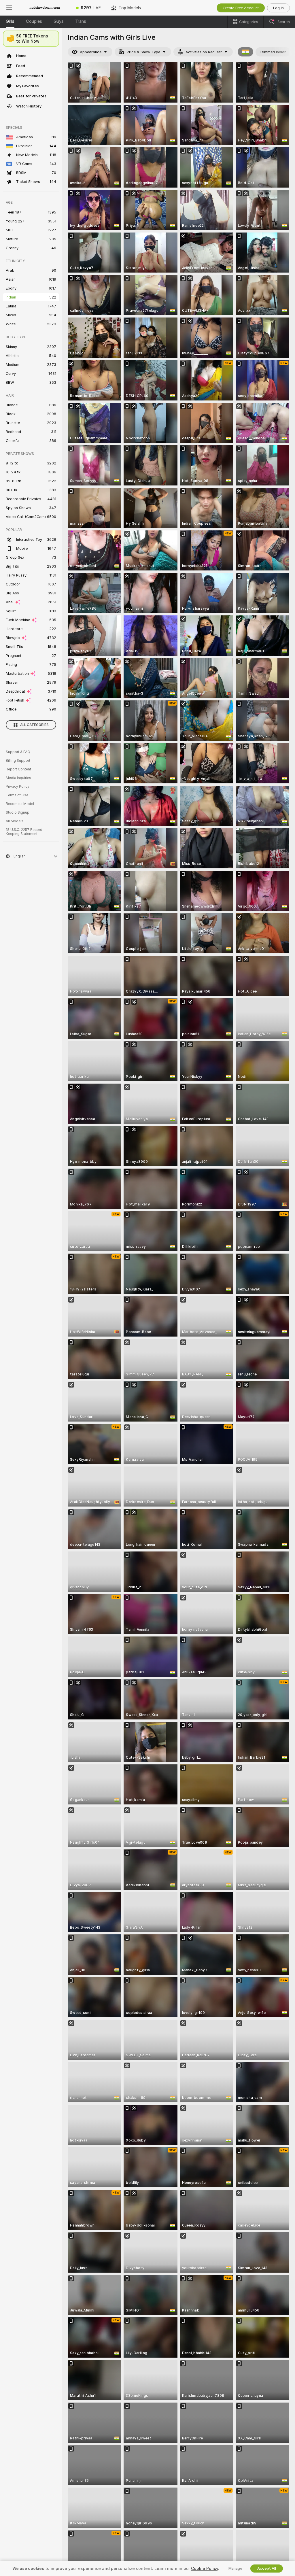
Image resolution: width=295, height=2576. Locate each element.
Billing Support (18, 761)
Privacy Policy (18, 787)
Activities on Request (204, 52)
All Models (15, 821)
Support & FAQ (18, 752)
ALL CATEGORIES (34, 725)
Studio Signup (18, 812)
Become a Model (20, 804)
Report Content (18, 769)
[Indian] (245, 52)
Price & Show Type (143, 52)
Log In (278, 8)
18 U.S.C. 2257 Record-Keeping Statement (25, 832)
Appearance (91, 52)
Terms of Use (17, 795)
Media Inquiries (18, 778)
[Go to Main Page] (45, 8)
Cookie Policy (205, 2569)
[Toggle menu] (9, 8)
